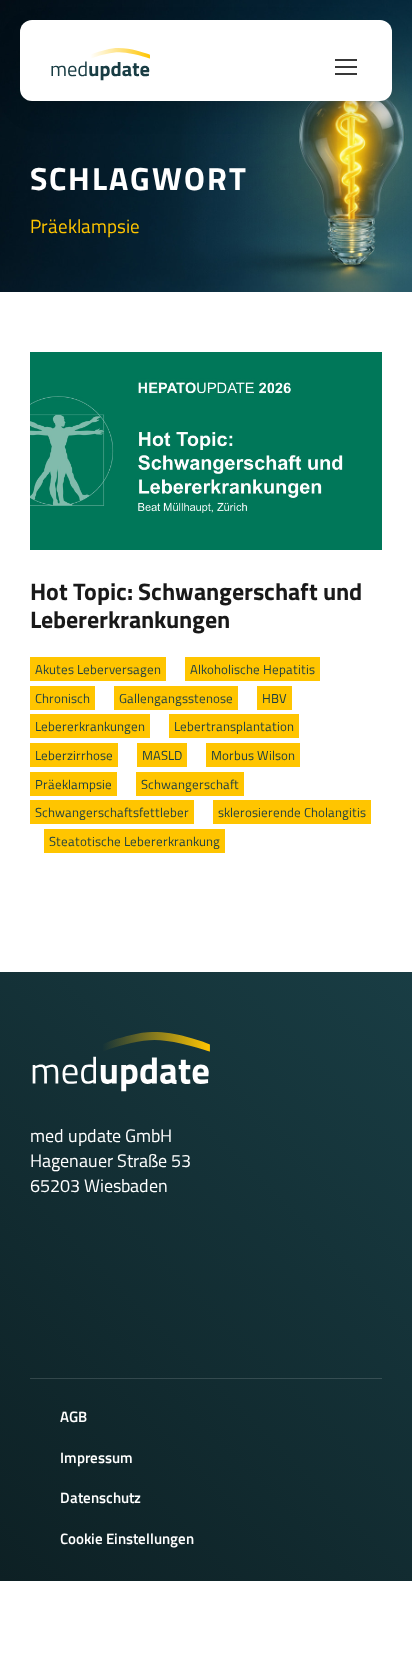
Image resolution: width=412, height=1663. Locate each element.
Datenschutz (100, 1497)
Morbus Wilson (253, 755)
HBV (274, 698)
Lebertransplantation (234, 726)
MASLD (162, 755)
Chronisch (62, 698)
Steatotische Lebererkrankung (134, 841)
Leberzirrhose (74, 755)
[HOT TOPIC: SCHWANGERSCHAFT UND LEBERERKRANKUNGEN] (206, 449)
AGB (73, 1416)
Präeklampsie (73, 784)
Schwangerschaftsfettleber (112, 812)
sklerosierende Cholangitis (292, 812)
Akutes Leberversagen (98, 669)
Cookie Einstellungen (127, 1538)
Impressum (96, 1457)
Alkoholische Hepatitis (252, 669)
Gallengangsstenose (176, 698)
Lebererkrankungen (90, 726)
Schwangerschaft (190, 784)
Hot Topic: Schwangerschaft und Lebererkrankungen (196, 605)
